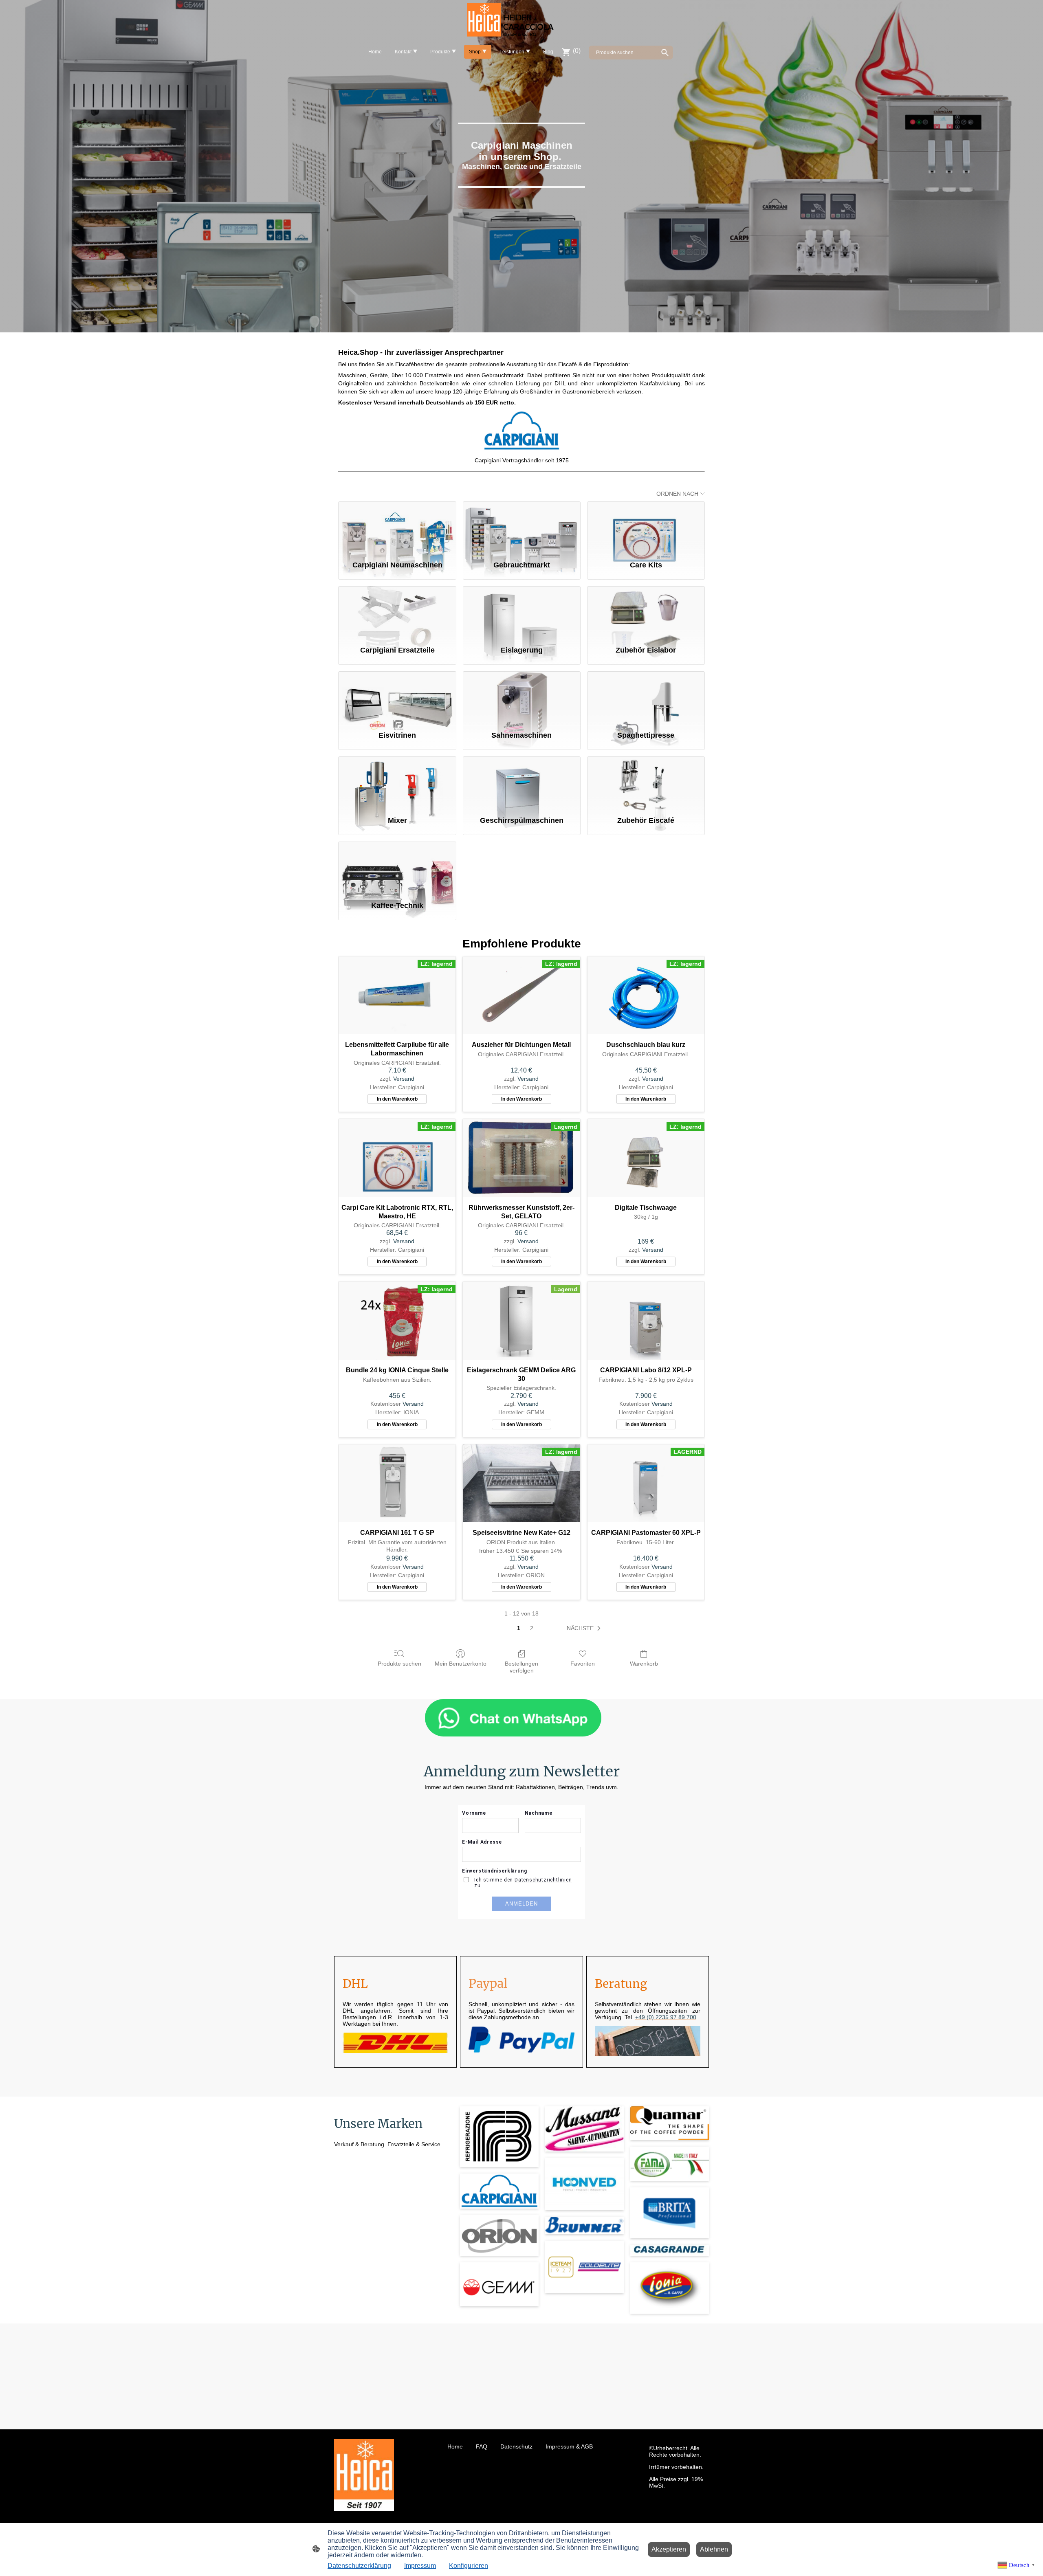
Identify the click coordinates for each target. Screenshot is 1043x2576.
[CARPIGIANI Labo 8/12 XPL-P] (646, 1321)
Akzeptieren (669, 2549)
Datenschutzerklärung (359, 2566)
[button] (585, 1629)
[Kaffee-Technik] (397, 868)
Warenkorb (644, 1664)
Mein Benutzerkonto (461, 1664)
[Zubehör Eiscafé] (646, 782)
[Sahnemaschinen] (522, 697)
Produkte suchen (399, 1664)
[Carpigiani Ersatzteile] (397, 612)
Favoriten (583, 1664)
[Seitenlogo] (521, 21)
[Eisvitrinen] (397, 697)
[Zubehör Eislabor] (646, 612)
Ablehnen (714, 2549)
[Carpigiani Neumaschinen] (397, 528)
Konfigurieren (469, 2566)
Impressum (420, 2566)
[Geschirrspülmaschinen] (522, 782)
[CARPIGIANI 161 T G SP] (397, 1484)
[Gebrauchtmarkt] (522, 528)
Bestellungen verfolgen (521, 1667)
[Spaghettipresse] (646, 697)
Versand (404, 1079)
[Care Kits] (646, 528)
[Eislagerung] (522, 612)
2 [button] (532, 1628)
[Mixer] (397, 782)
